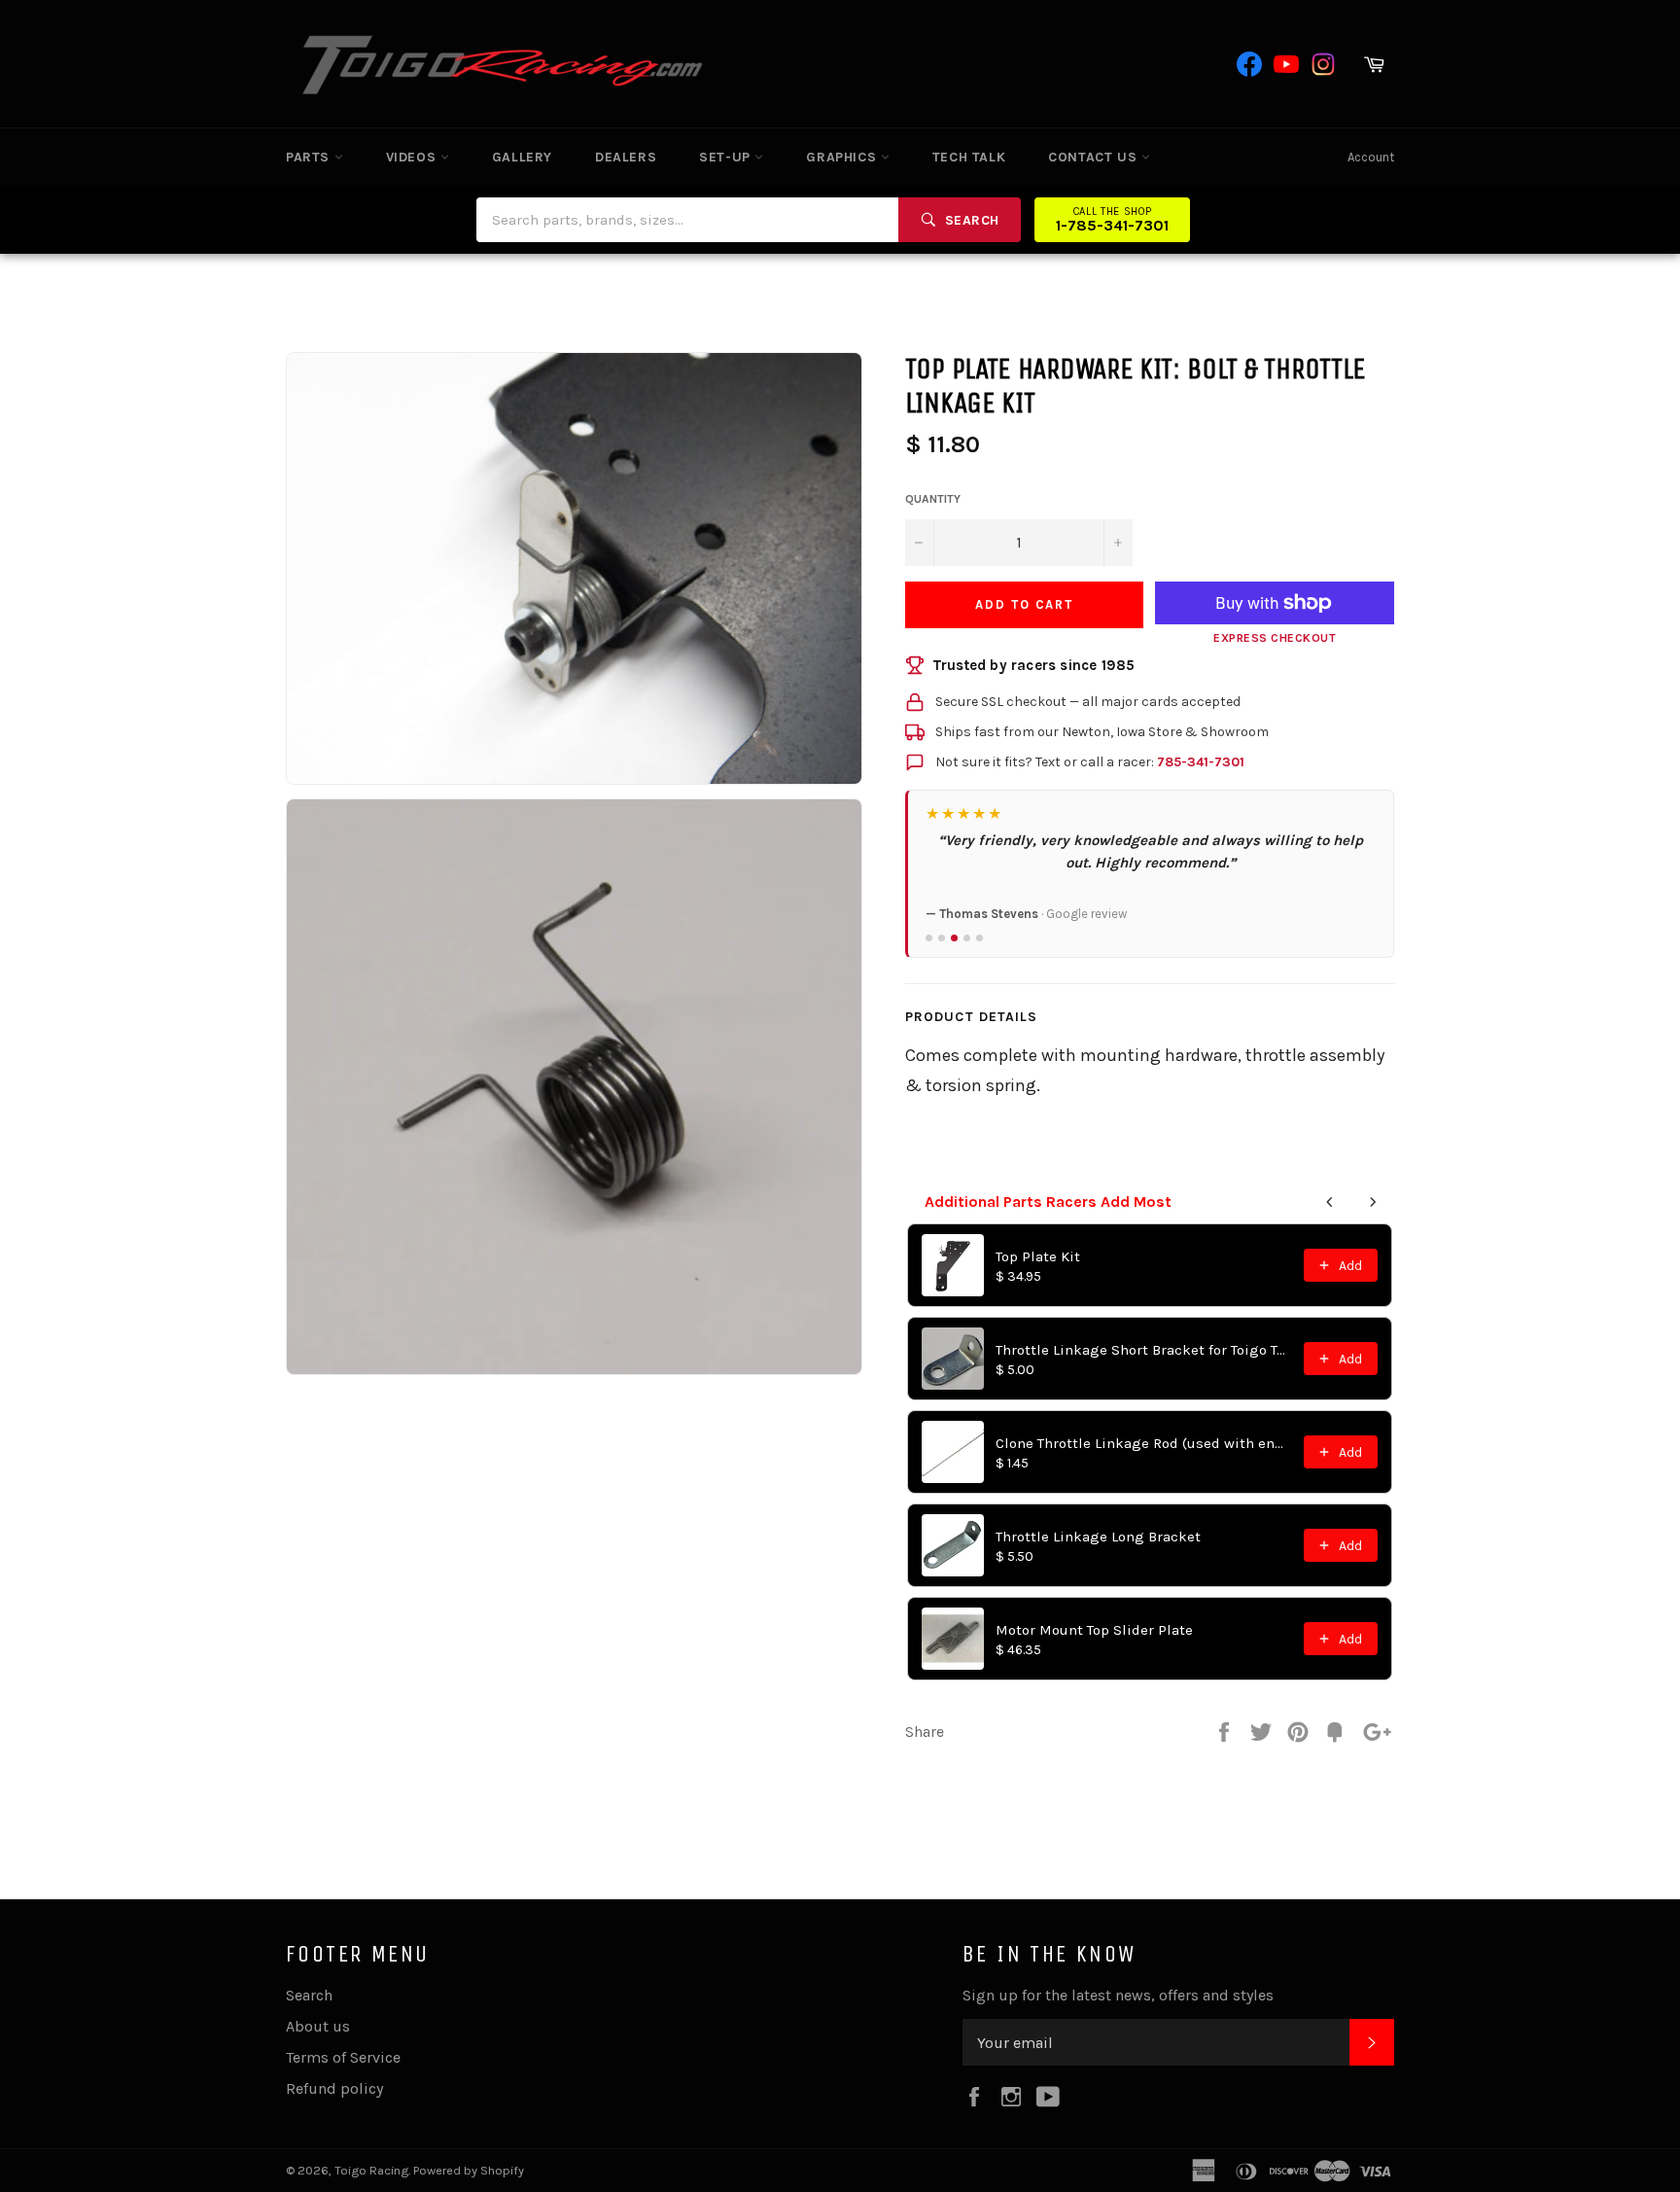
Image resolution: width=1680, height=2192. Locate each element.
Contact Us (1095, 157)
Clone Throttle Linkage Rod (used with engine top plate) (1144, 1443)
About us (318, 2026)
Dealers (626, 157)
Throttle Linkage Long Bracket (1098, 1537)
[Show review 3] (954, 938)
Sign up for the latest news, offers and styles (1118, 1995)
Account (1371, 157)
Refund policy (334, 2088)
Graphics (843, 157)
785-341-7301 (1201, 762)
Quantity (933, 499)
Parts (310, 157)
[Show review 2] (942, 938)
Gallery (522, 157)
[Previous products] (1330, 1202)
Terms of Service (343, 2057)
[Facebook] (1249, 64)
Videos (413, 157)
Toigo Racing (371, 2170)
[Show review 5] (980, 938)
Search (309, 1995)
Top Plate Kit (1038, 1256)
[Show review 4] (967, 938)
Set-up (727, 157)
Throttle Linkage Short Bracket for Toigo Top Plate (1144, 1350)
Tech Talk (969, 157)
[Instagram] (1323, 64)
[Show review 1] (929, 938)
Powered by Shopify (469, 2170)
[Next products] (1373, 1202)
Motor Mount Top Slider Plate (1094, 1630)
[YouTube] (1286, 64)
